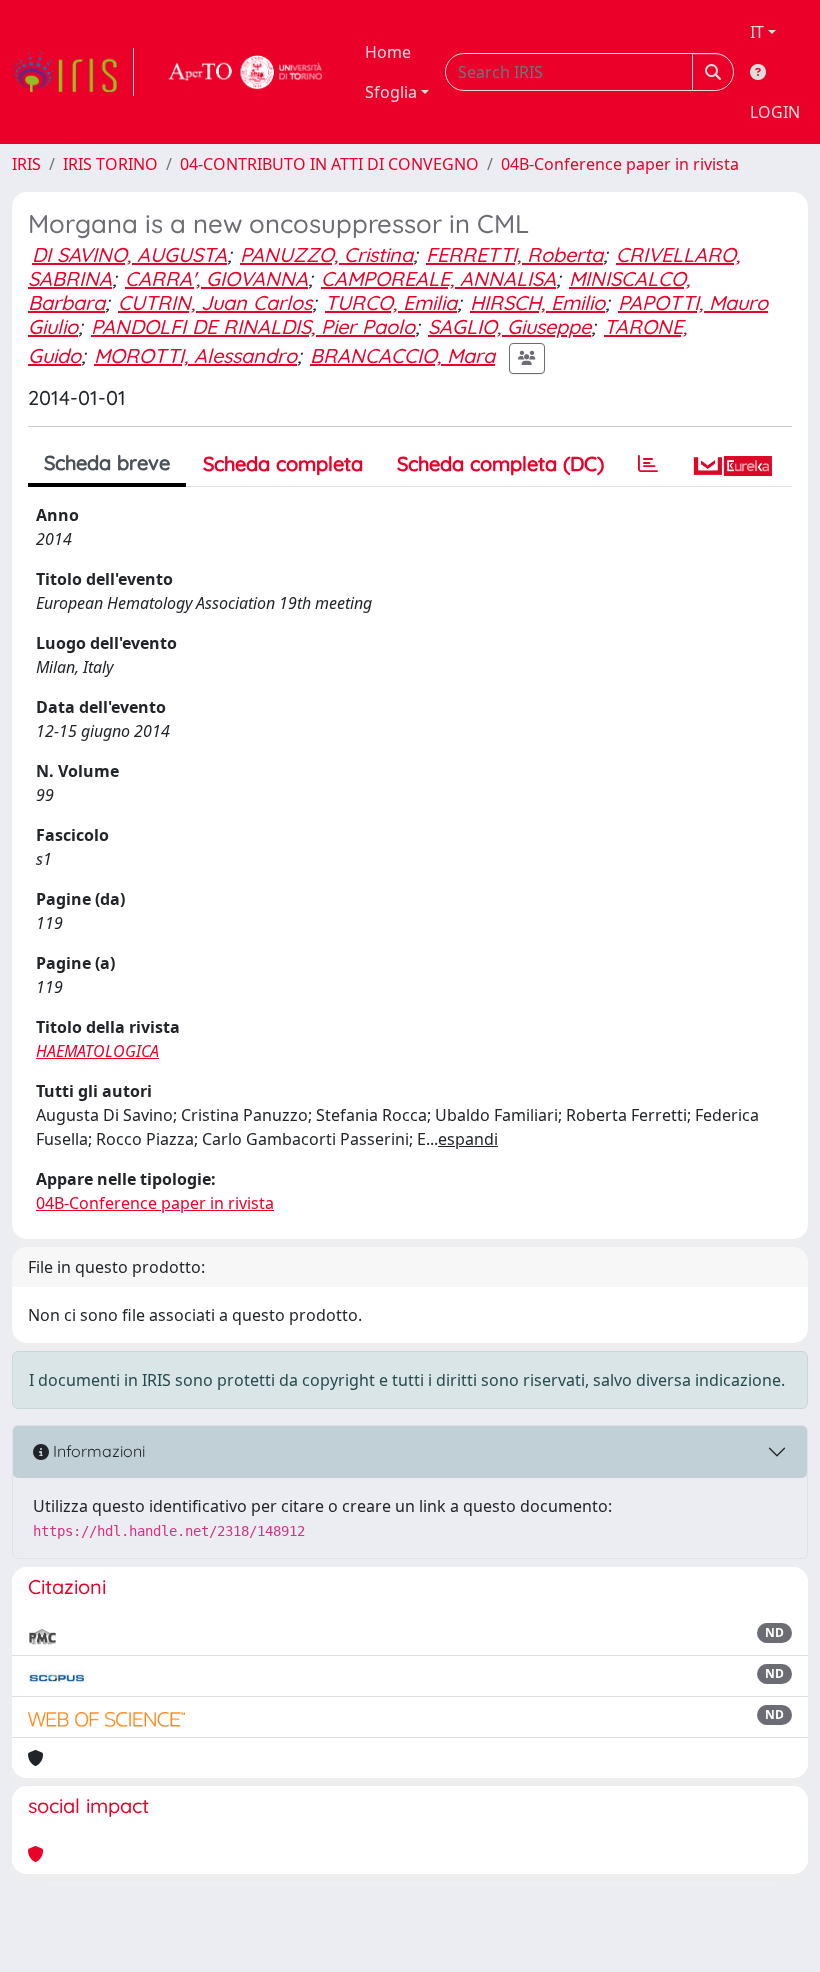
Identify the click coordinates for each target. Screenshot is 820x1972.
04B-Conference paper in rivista (620, 164)
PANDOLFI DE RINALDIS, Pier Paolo (253, 326)
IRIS (26, 164)
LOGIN (775, 112)
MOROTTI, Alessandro (195, 355)
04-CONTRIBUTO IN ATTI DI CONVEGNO (329, 164)
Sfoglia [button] (391, 92)
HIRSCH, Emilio (537, 302)
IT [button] (757, 32)
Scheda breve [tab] (107, 462)
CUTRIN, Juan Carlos (215, 302)
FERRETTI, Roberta (514, 254)
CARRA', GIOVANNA (216, 278)
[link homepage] (73, 72)
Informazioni (97, 1451)
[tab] (648, 464)
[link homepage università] (246, 72)
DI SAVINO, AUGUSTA (129, 254)
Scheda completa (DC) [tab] (500, 463)
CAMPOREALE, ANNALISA (438, 278)
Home (388, 52)
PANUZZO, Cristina (326, 254)
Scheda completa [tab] (283, 463)
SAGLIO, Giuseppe (509, 326)
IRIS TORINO (110, 164)
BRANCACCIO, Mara (402, 355)
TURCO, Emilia (391, 302)
